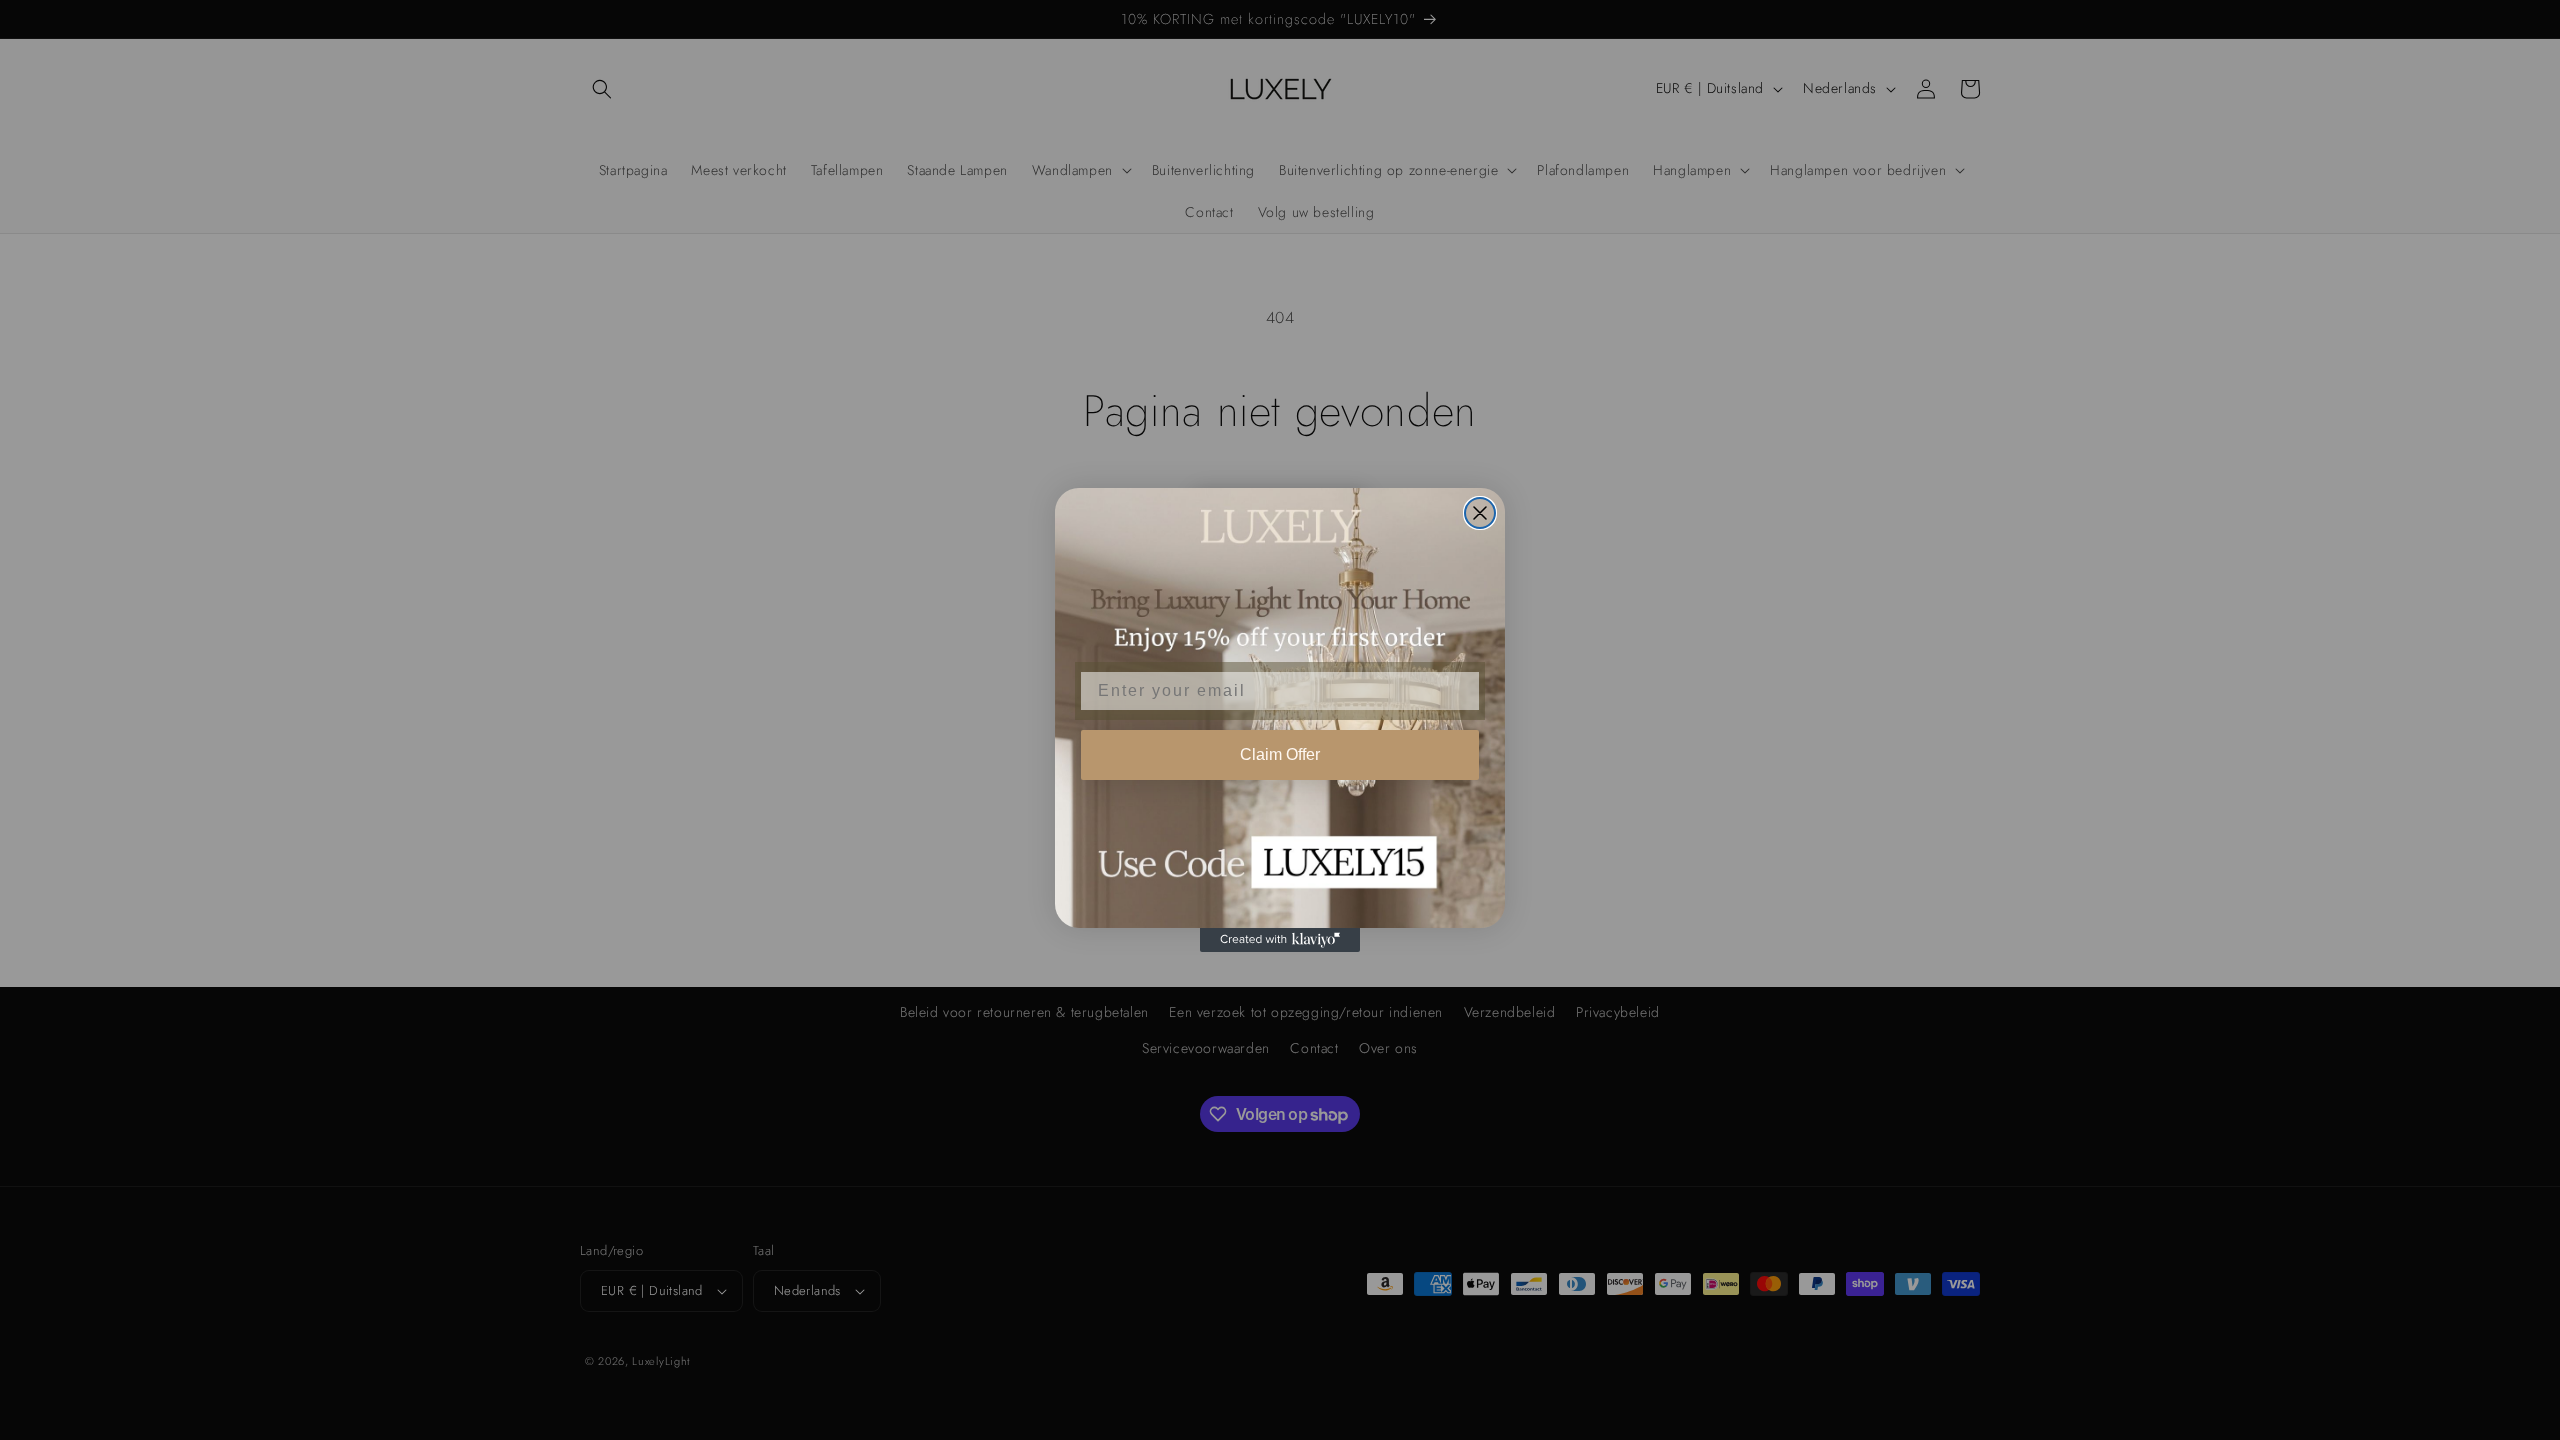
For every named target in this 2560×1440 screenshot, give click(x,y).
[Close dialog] (1480, 513)
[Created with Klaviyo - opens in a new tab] (1280, 940)
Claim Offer (1280, 754)
